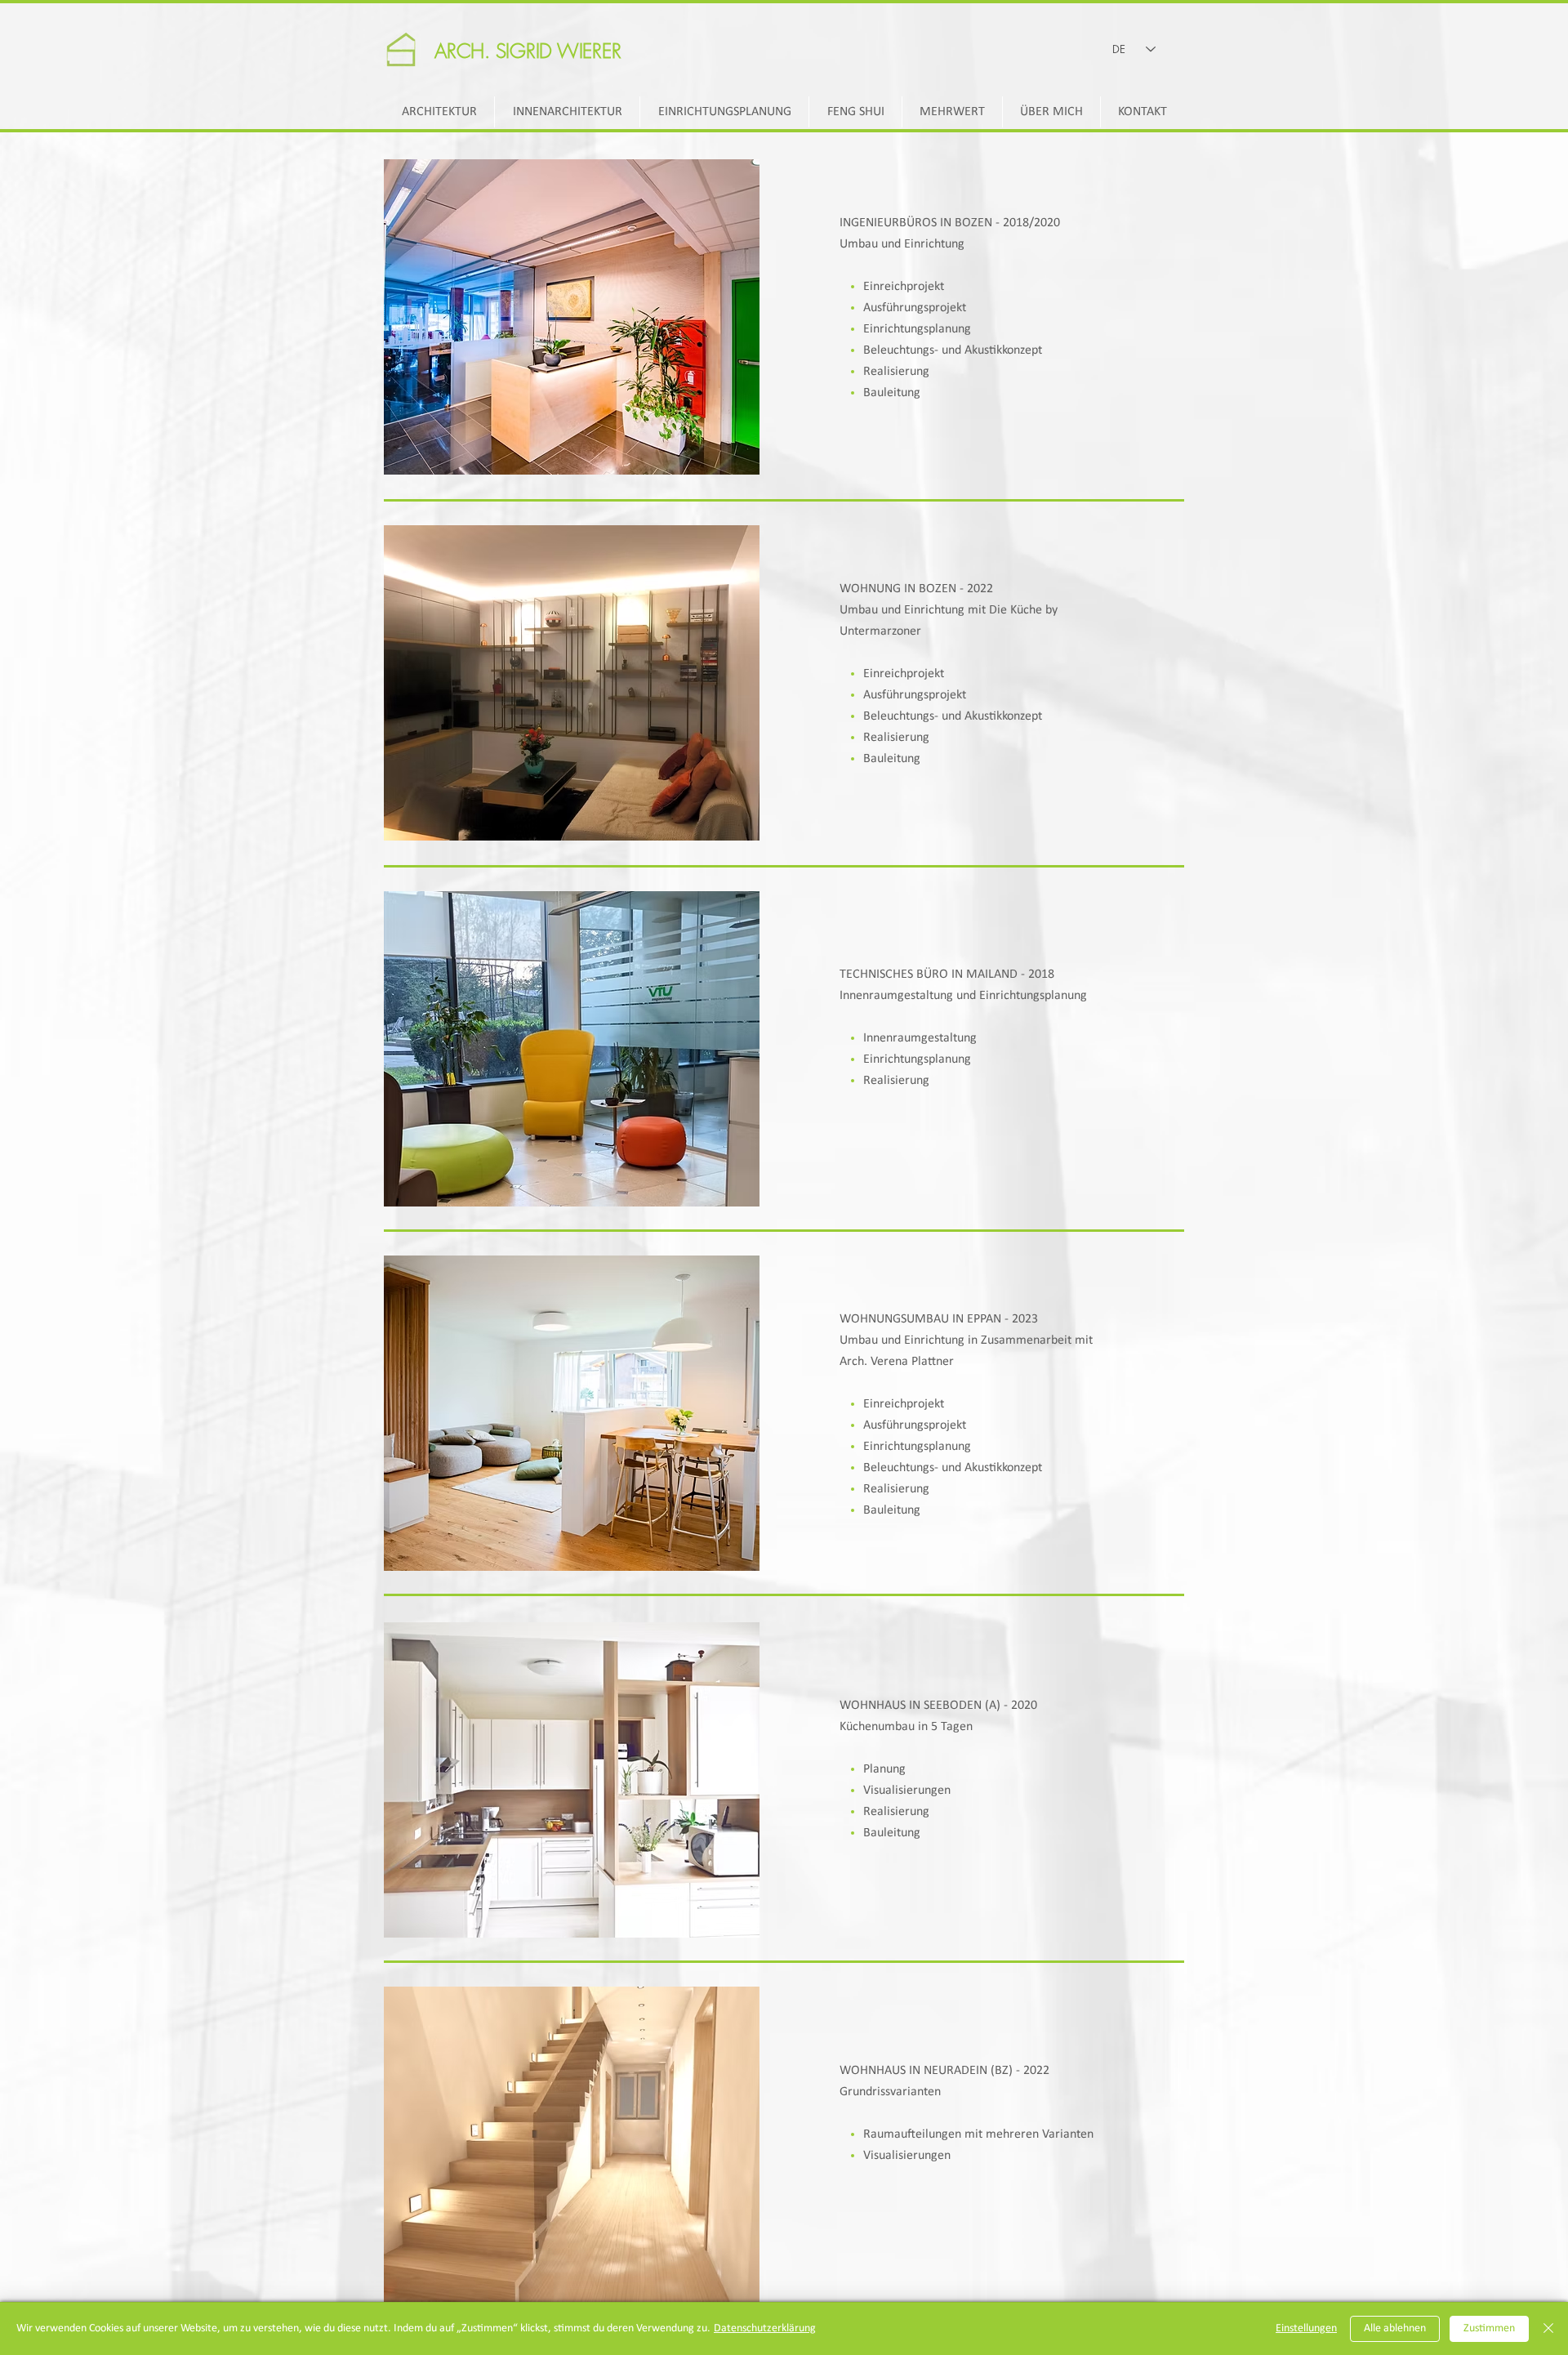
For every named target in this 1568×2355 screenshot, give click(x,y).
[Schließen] (1548, 2329)
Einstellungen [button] (1306, 2328)
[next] (730, 326)
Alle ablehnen (1395, 2328)
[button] (572, 317)
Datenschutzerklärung (765, 2328)
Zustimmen (1489, 2328)
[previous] (414, 326)
